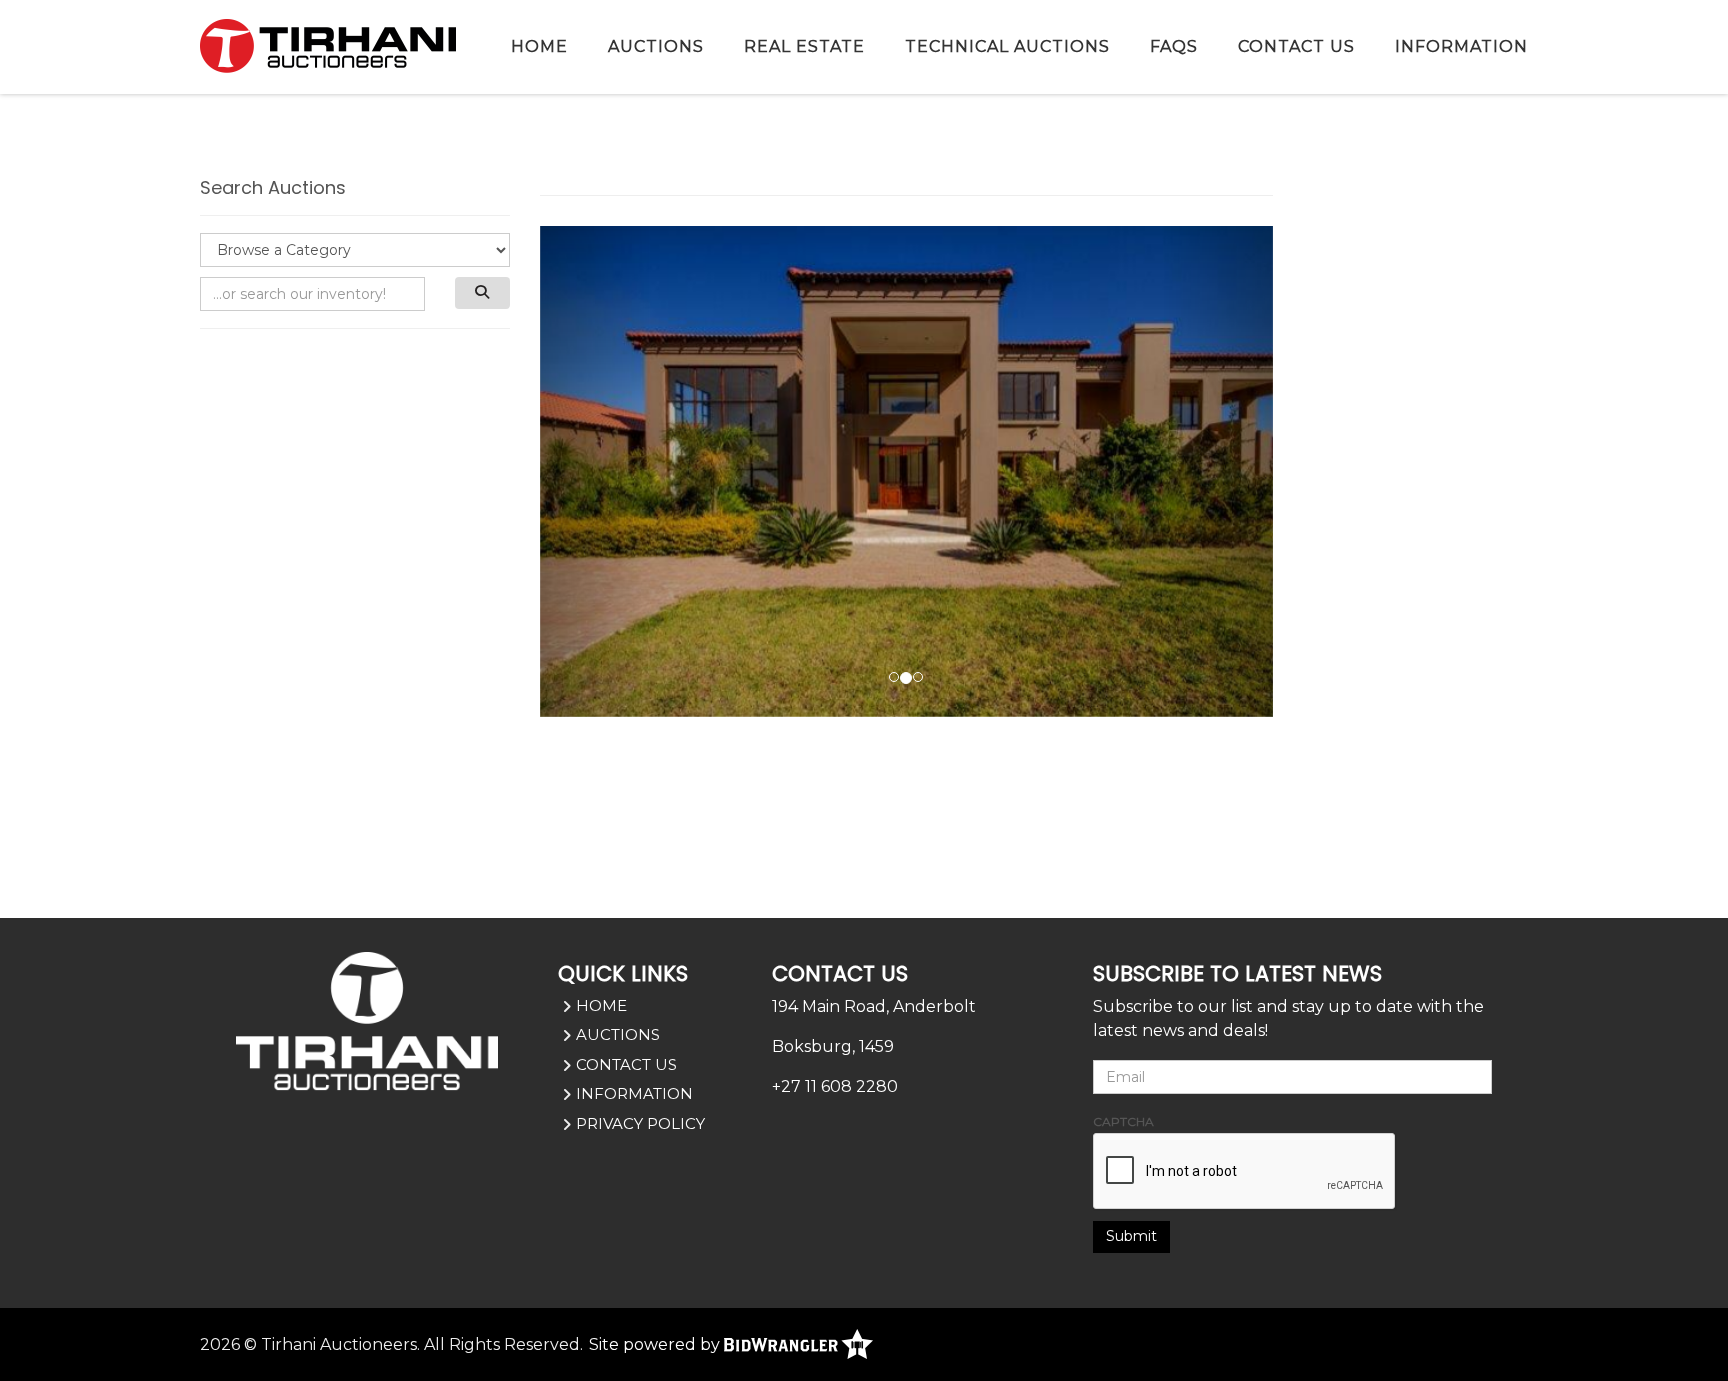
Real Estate (804, 46)
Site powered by (656, 1344)
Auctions (656, 46)
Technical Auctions (1007, 46)
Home (539, 46)
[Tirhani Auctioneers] (328, 45)
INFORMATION (1461, 46)
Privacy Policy (640, 1123)
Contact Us (1296, 46)
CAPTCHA (1123, 1121)
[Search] (482, 293)
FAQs (1174, 46)
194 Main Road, (830, 1006)
